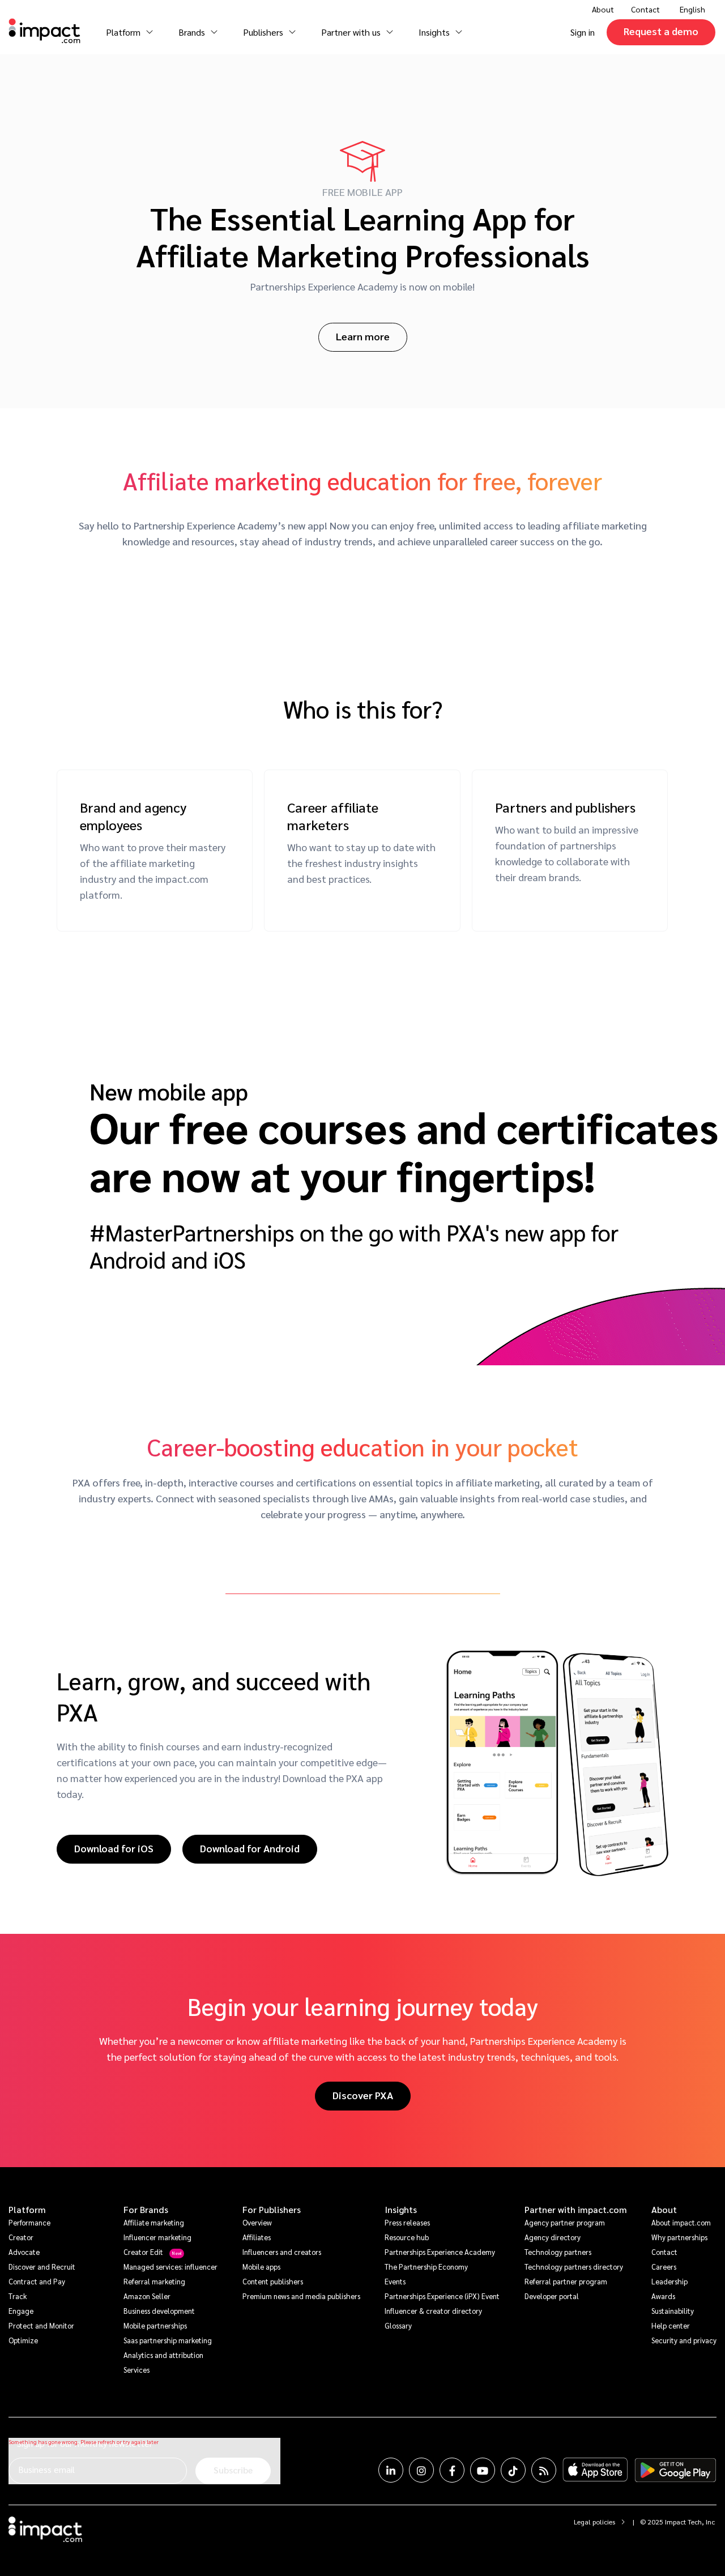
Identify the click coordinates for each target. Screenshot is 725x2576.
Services (137, 2370)
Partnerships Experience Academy (440, 2252)
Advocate (24, 2252)
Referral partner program (566, 2281)
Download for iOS (114, 1848)
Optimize (23, 2340)
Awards (663, 2296)
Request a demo (661, 31)
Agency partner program (565, 2222)
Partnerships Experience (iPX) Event (442, 2296)
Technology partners (558, 2252)
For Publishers (272, 2210)
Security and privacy (684, 2340)
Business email (46, 2469)
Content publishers (273, 2281)
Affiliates (257, 2237)
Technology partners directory (574, 2267)
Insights (401, 2210)
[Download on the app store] (595, 2470)
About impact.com (681, 2222)
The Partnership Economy (426, 2267)
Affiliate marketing (154, 2222)
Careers (664, 2267)
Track (18, 2296)
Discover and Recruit (42, 2267)
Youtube (483, 2470)
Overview (257, 2222)
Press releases (407, 2222)
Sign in (583, 32)
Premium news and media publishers (301, 2296)
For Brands (146, 2210)
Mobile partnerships (155, 2325)
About (664, 2210)
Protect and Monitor (41, 2325)
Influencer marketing (157, 2237)
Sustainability (673, 2311)
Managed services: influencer (170, 2267)
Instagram (421, 2470)
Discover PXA (363, 2095)
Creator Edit (143, 2252)
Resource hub (407, 2237)
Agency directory (553, 2237)
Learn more (363, 336)
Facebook (452, 2470)
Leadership (669, 2281)
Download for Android (250, 1848)
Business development (159, 2311)
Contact (645, 9)
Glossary (398, 2325)
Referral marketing (154, 2281)
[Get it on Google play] (675, 2470)
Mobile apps (261, 2267)
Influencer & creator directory (433, 2311)
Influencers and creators (282, 2252)
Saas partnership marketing (168, 2340)
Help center (671, 2325)
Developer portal (552, 2296)
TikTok (513, 2470)
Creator (21, 2237)
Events (395, 2281)
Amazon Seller (147, 2296)
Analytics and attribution (163, 2355)
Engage (21, 2311)
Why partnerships (679, 2237)
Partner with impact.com (576, 2210)
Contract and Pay (37, 2281)
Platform (27, 2210)
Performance (29, 2222)
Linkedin (391, 2470)
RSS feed (544, 2470)
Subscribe (233, 2470)
